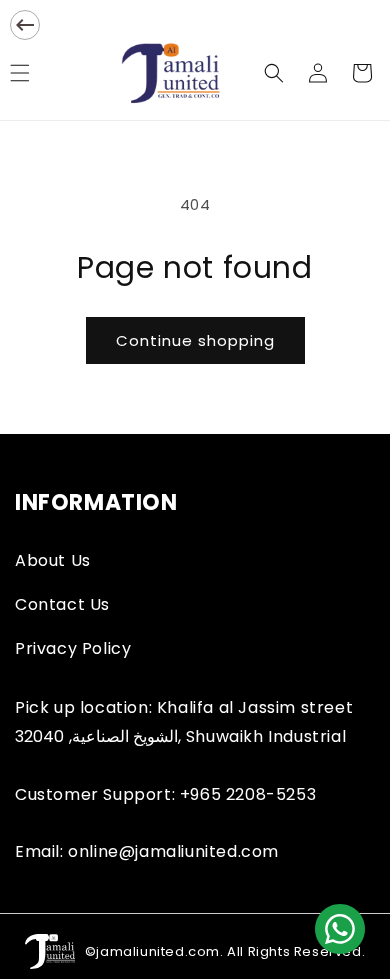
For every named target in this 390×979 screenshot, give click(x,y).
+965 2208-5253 (248, 794)
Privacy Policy (73, 648)
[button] (274, 73)
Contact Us (62, 604)
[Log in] (318, 73)
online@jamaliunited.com (173, 851)
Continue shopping (195, 340)
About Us (53, 560)
